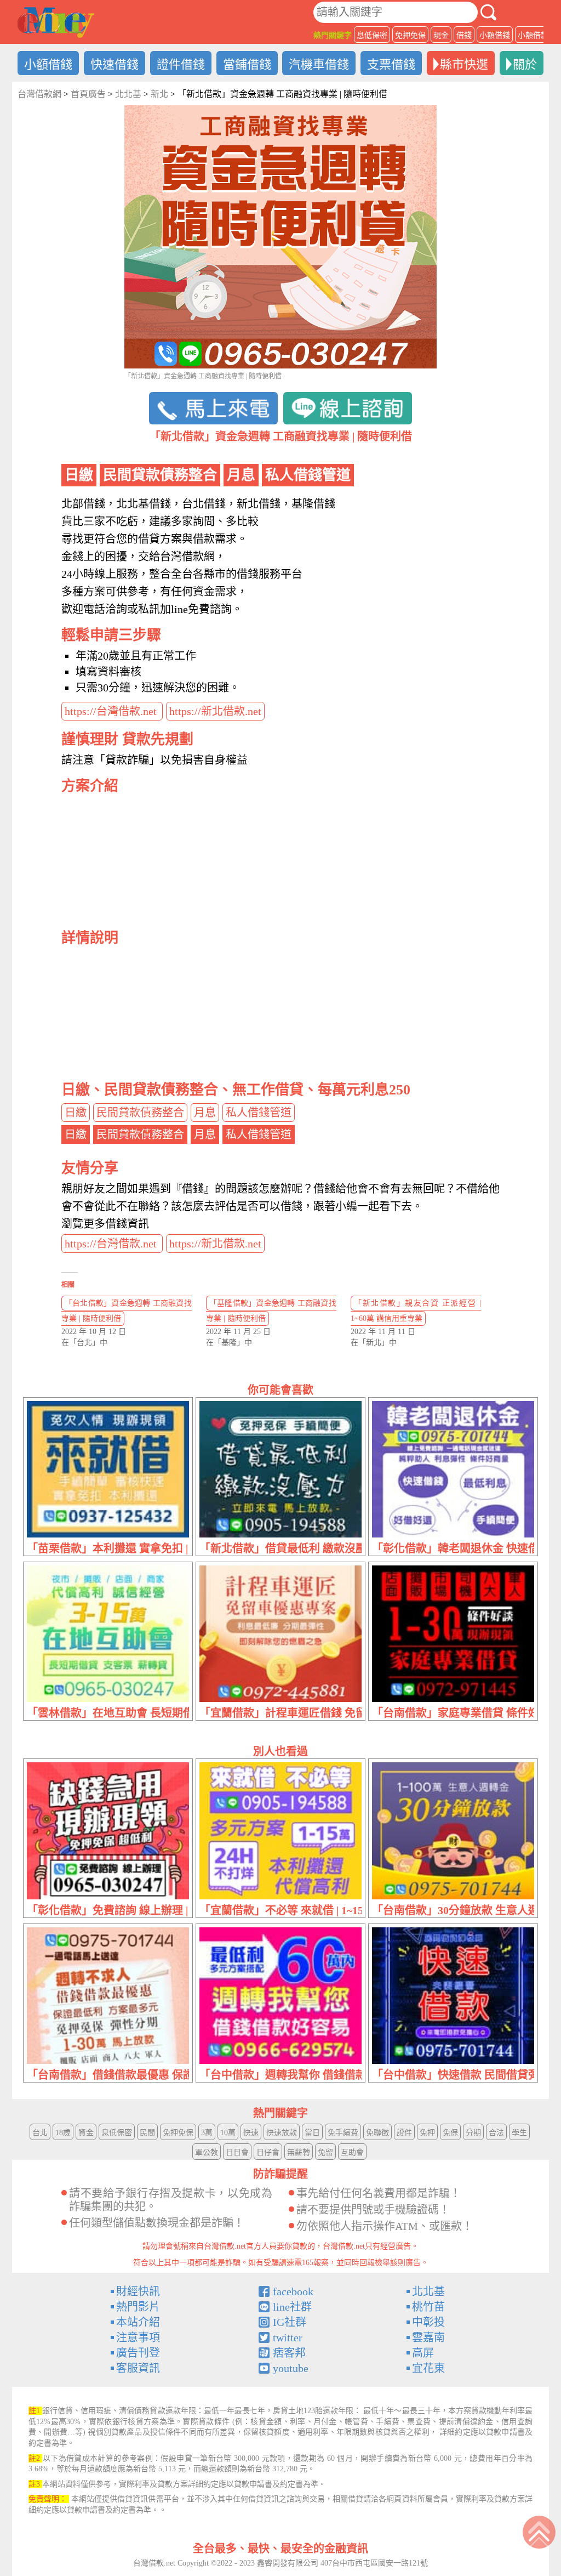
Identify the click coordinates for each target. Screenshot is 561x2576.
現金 (441, 35)
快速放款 (282, 2133)
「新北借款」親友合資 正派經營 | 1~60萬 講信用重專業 (416, 1311)
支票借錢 (391, 64)
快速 (251, 2133)
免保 (450, 2133)
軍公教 (207, 2152)
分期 (473, 2133)
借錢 (464, 35)
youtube (291, 2368)
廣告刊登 (138, 2353)
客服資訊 (138, 2368)
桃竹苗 (428, 2307)
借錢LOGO (56, 22)
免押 (427, 2133)
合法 (496, 2133)
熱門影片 (138, 2307)
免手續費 (343, 2133)
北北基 (428, 2291)
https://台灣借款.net (112, 711)
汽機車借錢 (319, 64)
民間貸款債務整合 (140, 1113)
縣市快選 (464, 64)
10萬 (228, 2133)
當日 (312, 2133)
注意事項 (138, 2337)
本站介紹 (138, 2322)
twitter (288, 2337)
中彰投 (428, 2322)
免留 (325, 2152)
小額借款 (533, 35)
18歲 (63, 2133)
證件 (404, 2133)
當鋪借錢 (247, 64)
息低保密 (372, 35)
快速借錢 (115, 64)
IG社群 (290, 2322)
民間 (147, 2133)
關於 (525, 64)
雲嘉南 (428, 2337)
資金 (86, 2133)
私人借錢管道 (259, 1113)
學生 (519, 2133)
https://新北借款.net (215, 711)
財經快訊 (138, 2291)
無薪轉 (299, 2152)
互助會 (352, 2152)
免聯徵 (377, 2133)
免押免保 (410, 35)
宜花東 (428, 2368)
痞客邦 (289, 2353)
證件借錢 (181, 64)
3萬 (207, 2133)
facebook (293, 2291)
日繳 (76, 1113)
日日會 (237, 2152)
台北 (40, 2133)
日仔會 (268, 2152)
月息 (205, 1113)
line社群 (292, 2307)
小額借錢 (495, 35)
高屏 (423, 2353)
